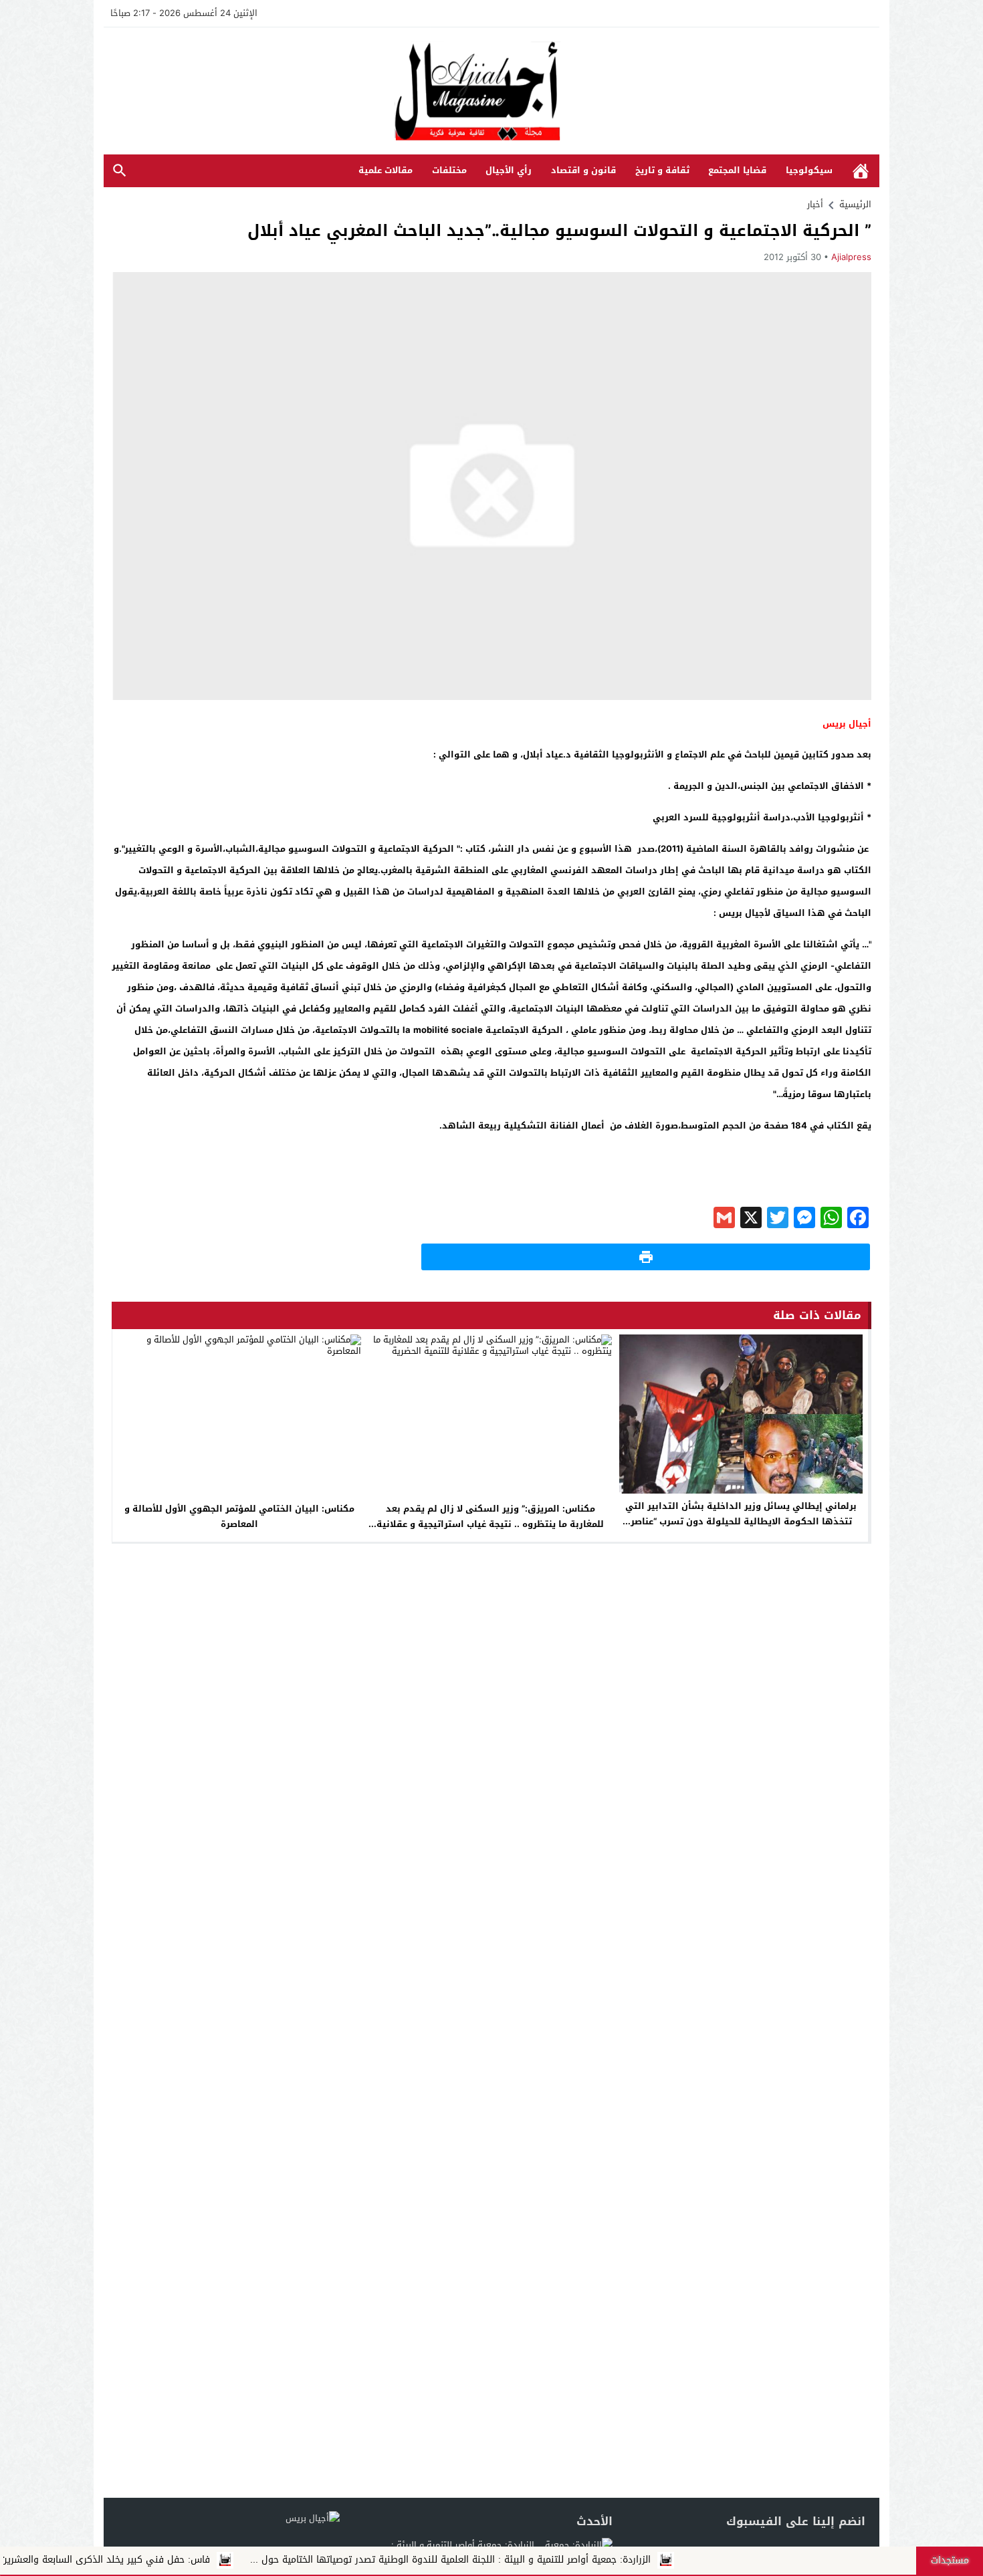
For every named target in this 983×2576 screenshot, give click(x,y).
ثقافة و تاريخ (662, 170)
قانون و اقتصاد (583, 170)
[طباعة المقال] (646, 1257)
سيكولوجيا (809, 170)
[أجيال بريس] (491, 92)
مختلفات (449, 170)
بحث (120, 171)
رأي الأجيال (509, 170)
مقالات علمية (386, 170)
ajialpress (851, 257)
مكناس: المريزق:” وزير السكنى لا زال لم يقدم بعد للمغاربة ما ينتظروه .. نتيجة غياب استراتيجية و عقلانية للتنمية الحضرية (490, 1524)
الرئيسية (861, 171)
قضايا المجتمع (737, 170)
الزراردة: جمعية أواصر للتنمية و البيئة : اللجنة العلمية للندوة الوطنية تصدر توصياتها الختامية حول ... (552, 2560)
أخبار (815, 204)
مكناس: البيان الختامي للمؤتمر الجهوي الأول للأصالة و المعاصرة (239, 1516)
